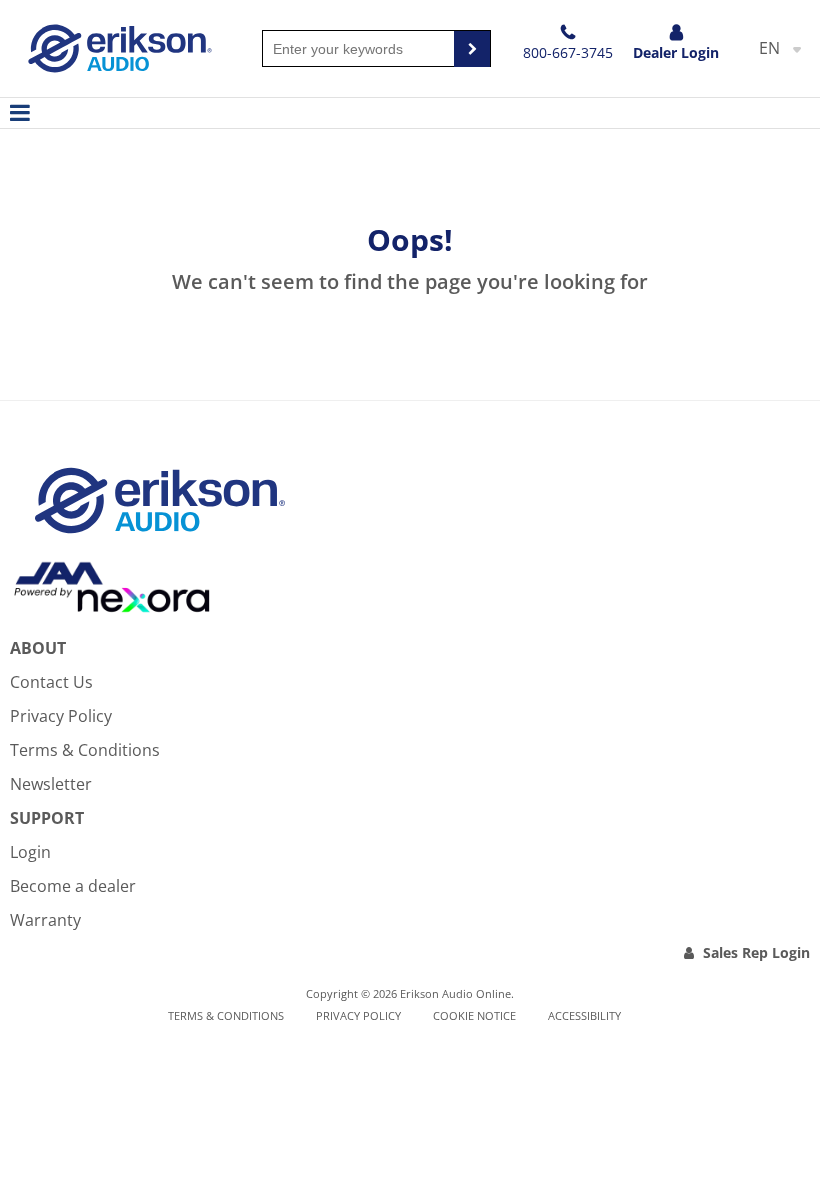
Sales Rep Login (756, 952)
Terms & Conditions (85, 750)
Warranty (45, 920)
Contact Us (51, 682)
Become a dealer (73, 886)
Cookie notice (474, 1015)
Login (30, 852)
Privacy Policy (61, 716)
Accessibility (584, 1015)
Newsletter (51, 784)
